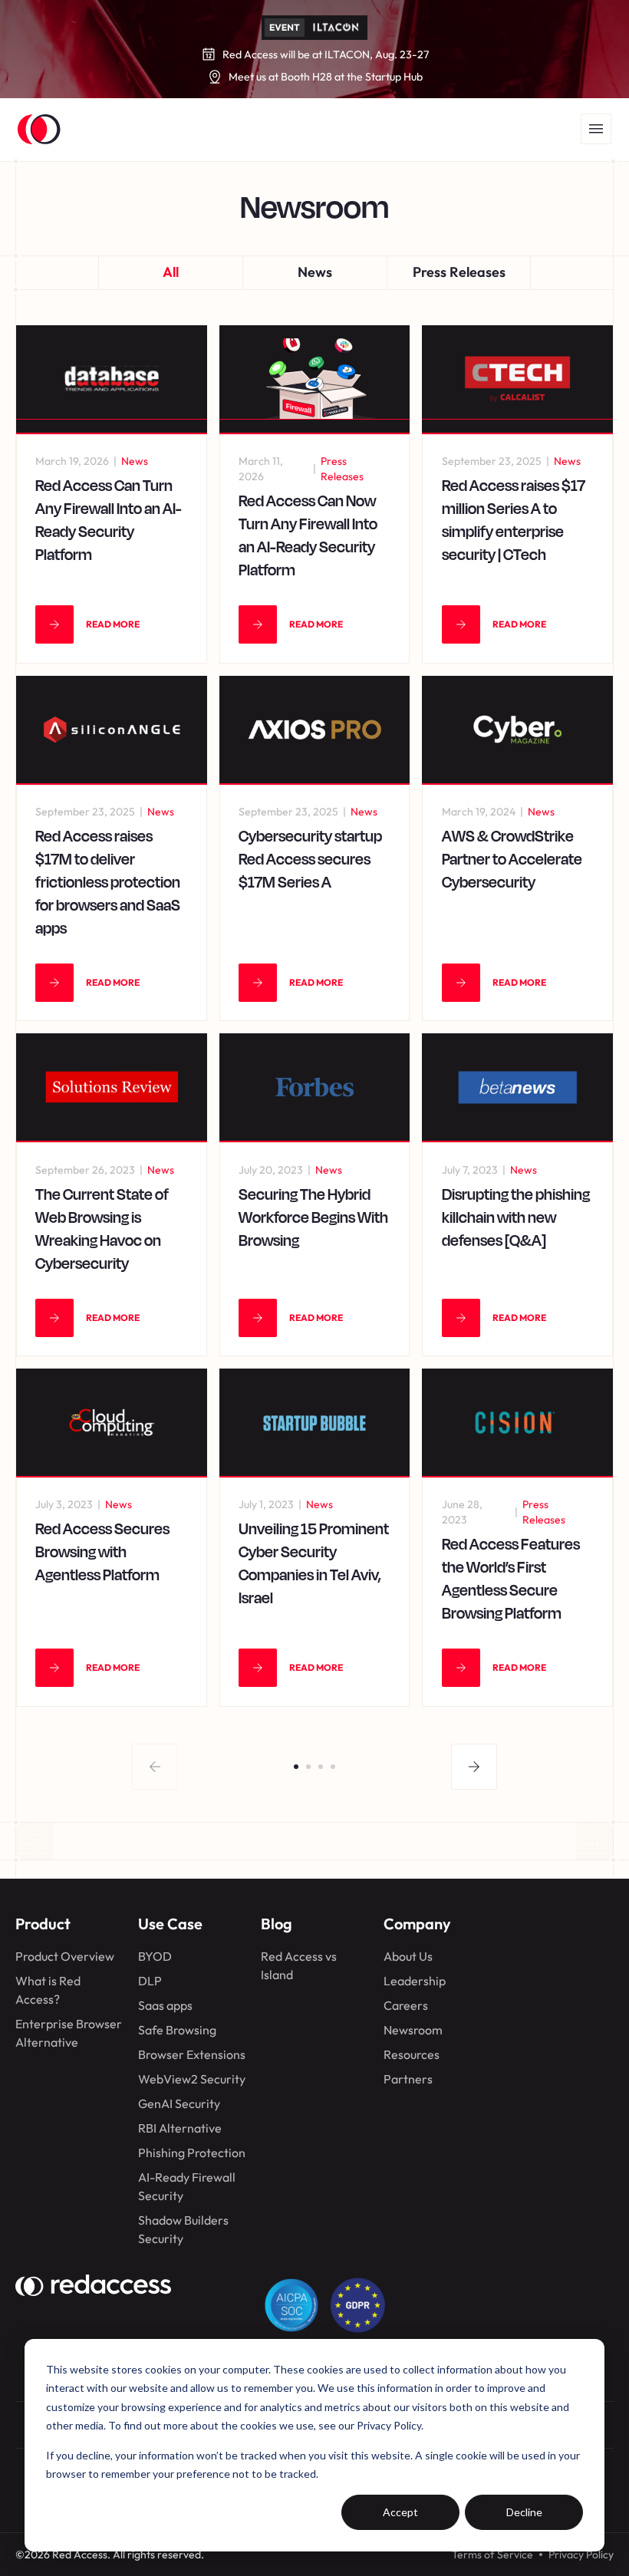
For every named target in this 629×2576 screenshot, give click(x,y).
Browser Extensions (192, 2054)
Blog (277, 1924)
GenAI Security (179, 2103)
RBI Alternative (180, 2128)
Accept (400, 2512)
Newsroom (413, 2030)
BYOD (155, 1956)
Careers (406, 2005)
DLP (150, 1981)
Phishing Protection (192, 2153)
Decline (524, 2512)
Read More (113, 624)
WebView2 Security (192, 2079)
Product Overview (65, 1956)
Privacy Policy (581, 2555)
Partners (408, 2079)
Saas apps (165, 2005)
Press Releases (459, 272)
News (315, 272)
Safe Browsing (177, 2030)
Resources (412, 2054)
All (171, 272)
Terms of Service (492, 2555)
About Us (408, 1956)
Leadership (415, 1981)
